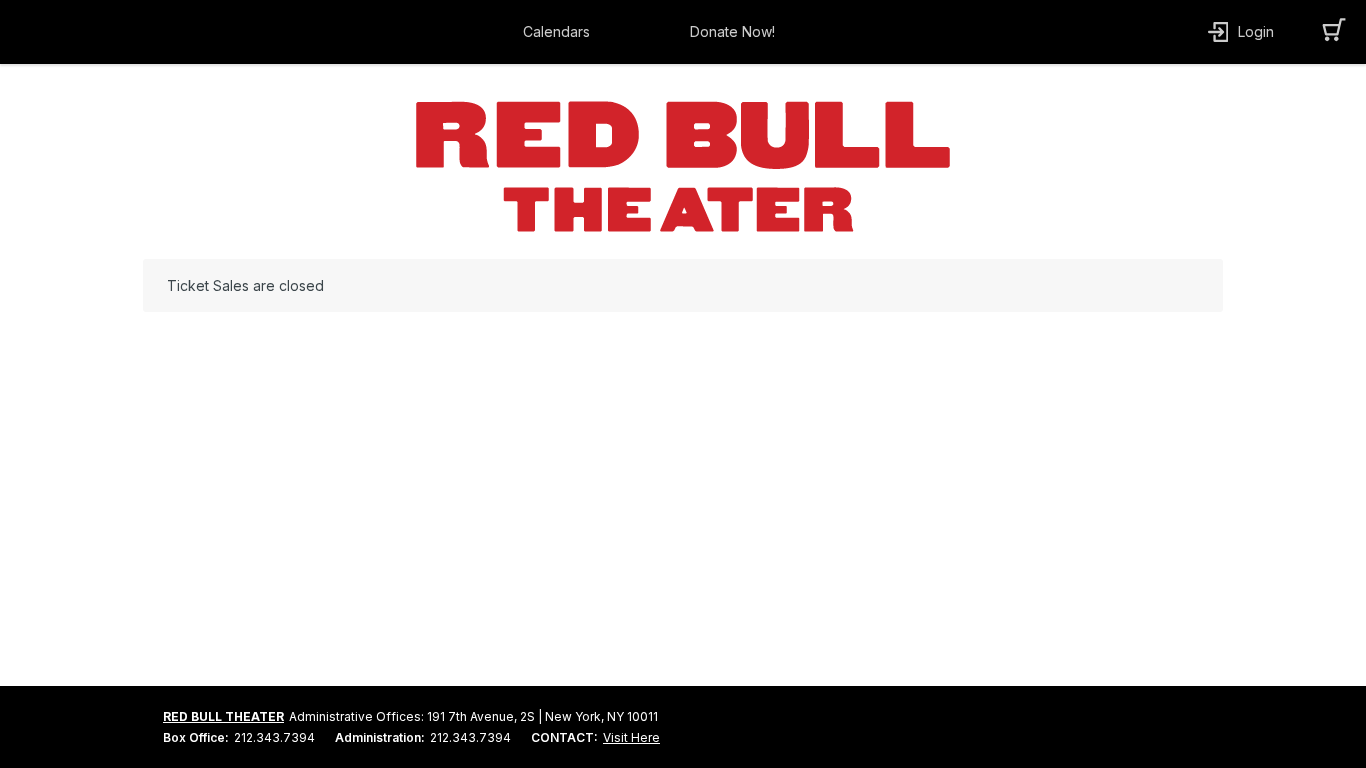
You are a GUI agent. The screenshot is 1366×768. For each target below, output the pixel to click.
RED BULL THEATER (223, 716)
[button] (561, 32)
